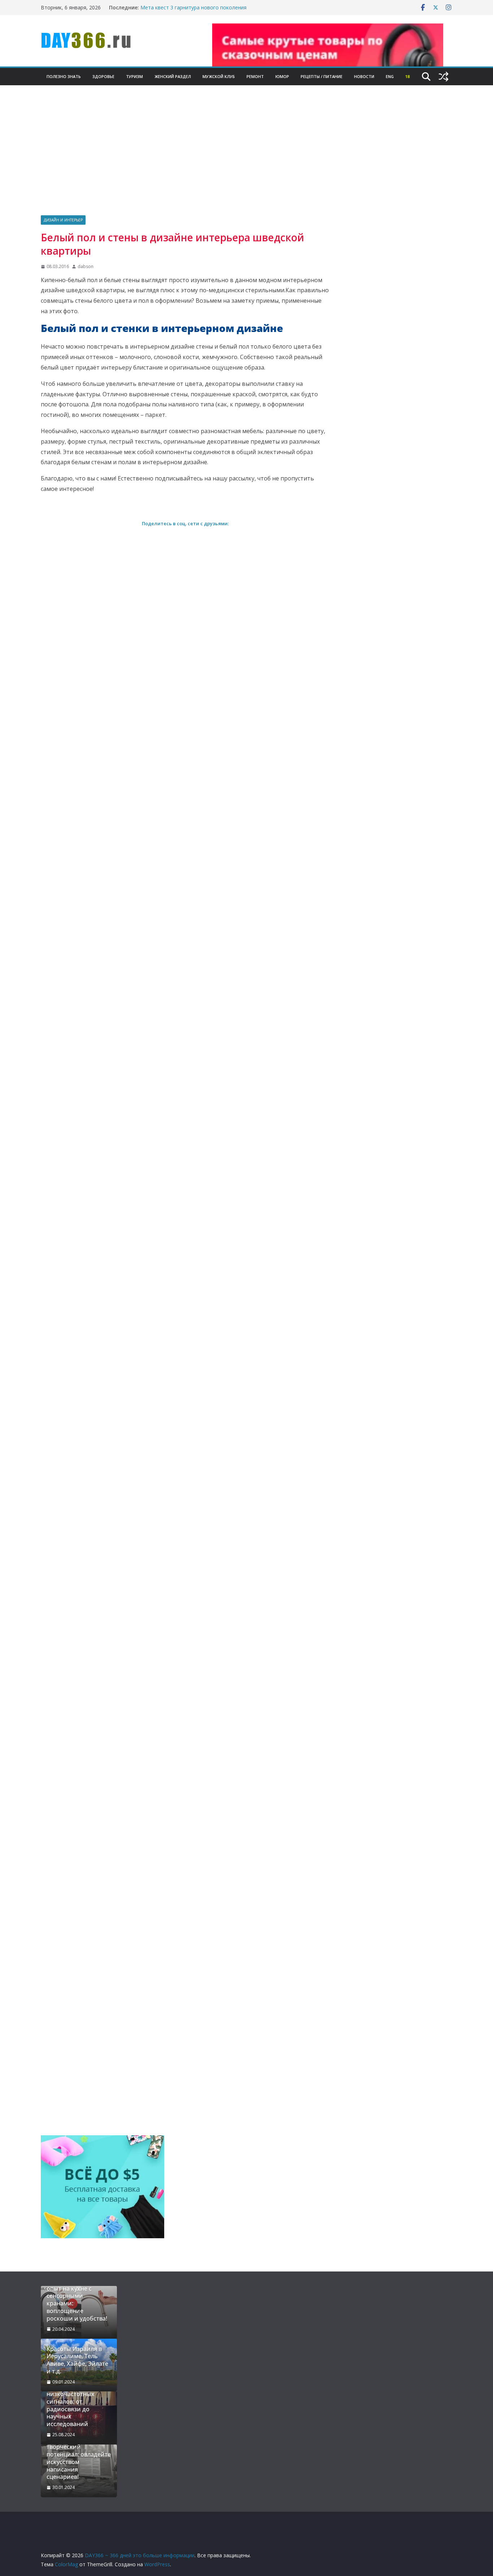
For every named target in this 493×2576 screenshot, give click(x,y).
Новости (364, 76)
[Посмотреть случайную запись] (444, 77)
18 (407, 76)
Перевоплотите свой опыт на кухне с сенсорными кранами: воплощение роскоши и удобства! (77, 2300)
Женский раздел (173, 76)
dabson (86, 266)
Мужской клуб (219, 76)
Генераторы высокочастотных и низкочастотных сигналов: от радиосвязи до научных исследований (75, 2402)
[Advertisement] (247, 161)
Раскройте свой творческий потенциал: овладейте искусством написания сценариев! (79, 2458)
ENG (390, 76)
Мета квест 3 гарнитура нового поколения (193, 7)
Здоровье (103, 76)
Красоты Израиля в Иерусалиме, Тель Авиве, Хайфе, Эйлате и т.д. (77, 2360)
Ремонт (255, 76)
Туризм (134, 76)
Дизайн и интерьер (63, 220)
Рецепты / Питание (322, 76)
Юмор (282, 76)
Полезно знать (64, 76)
